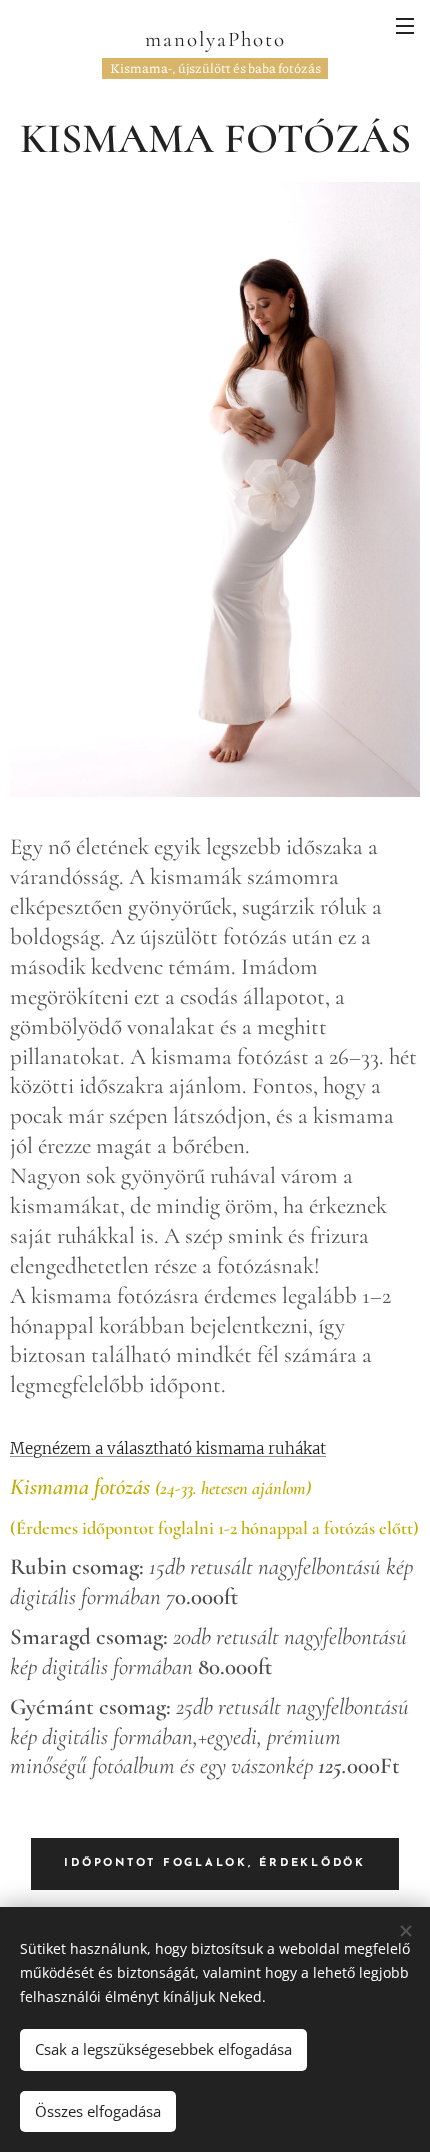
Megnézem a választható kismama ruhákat (168, 1448)
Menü (405, 25)
